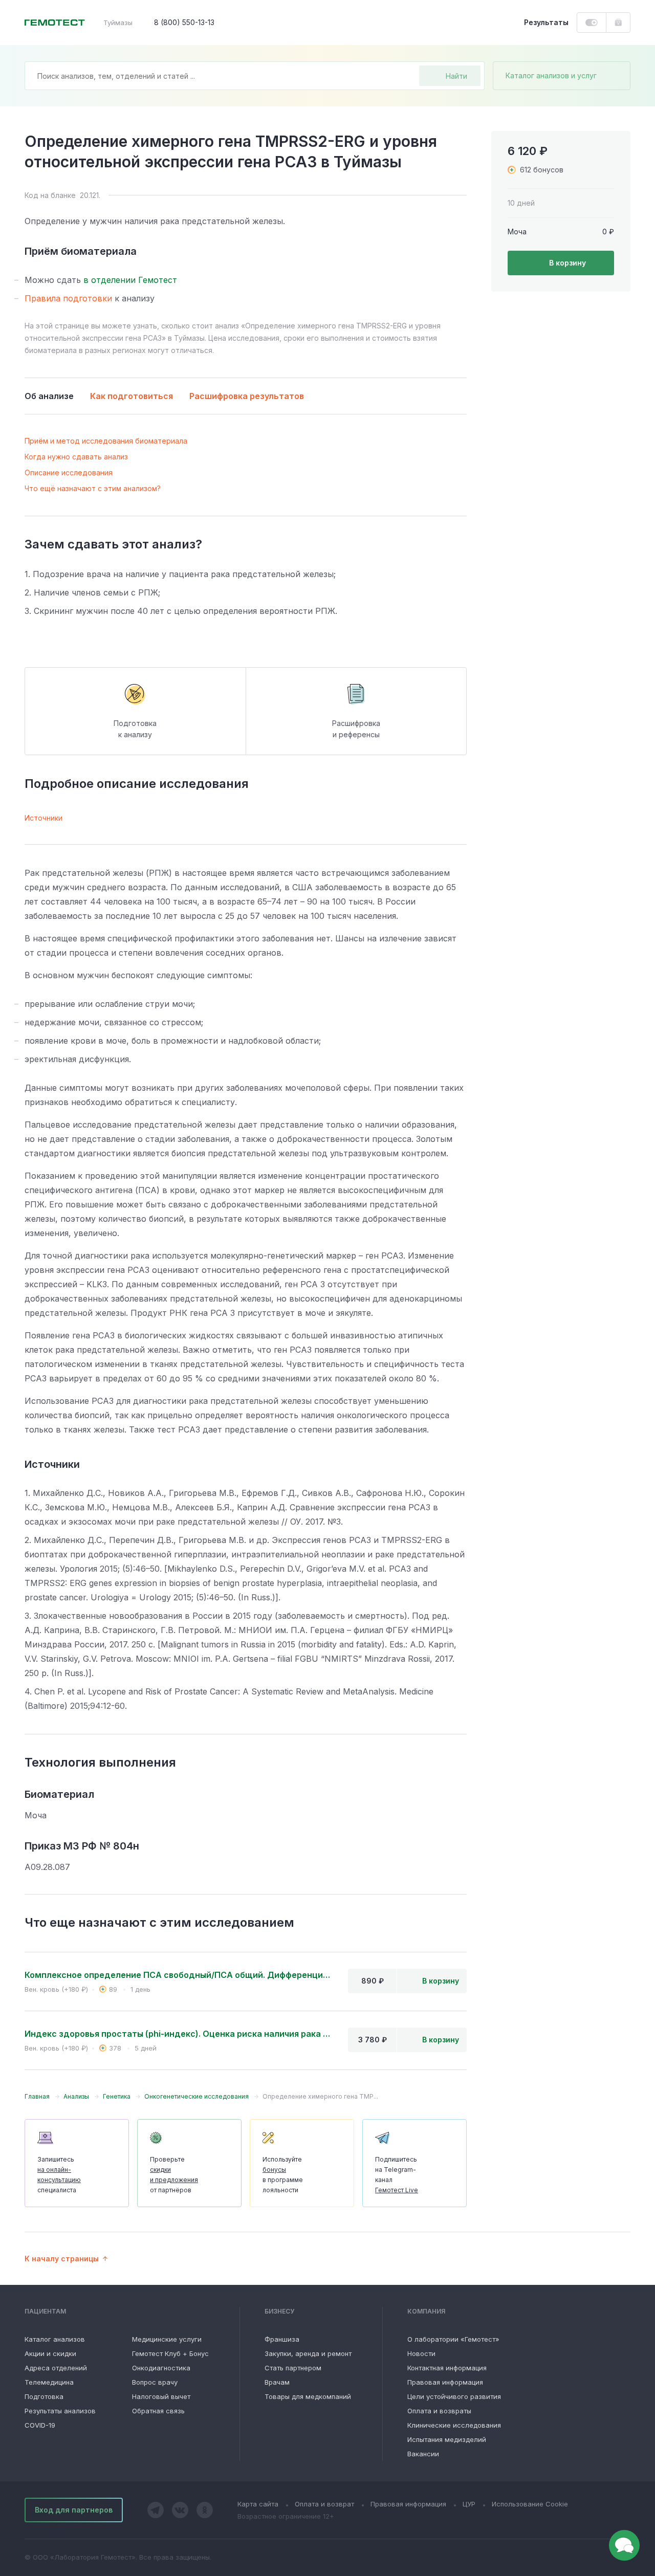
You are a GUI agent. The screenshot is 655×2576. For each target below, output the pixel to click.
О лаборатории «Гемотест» (453, 2339)
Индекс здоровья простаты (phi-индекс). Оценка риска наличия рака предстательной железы (178, 2034)
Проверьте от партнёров (174, 2175)
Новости (421, 2353)
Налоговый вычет (161, 2396)
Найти (456, 76)
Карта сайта (258, 2504)
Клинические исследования (454, 2425)
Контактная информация (447, 2368)
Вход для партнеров (74, 2510)
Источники (43, 818)
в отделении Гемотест (130, 280)
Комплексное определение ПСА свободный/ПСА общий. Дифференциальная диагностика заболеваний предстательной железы (178, 1975)
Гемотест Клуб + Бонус (170, 2353)
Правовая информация (445, 2382)
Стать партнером (293, 2368)
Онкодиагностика (161, 2368)
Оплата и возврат (324, 2504)
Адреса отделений (56, 2368)
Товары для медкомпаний (308, 2396)
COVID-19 (40, 2425)
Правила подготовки (68, 298)
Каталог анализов (55, 2339)
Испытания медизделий (447, 2439)
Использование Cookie (530, 2504)
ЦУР (469, 2504)
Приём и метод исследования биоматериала (106, 441)
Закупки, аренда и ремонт (308, 2353)
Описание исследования (69, 472)
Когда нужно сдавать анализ (76, 457)
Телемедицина (49, 2382)
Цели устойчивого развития (454, 2396)
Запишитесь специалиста (59, 2175)
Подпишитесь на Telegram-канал (397, 2175)
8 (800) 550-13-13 (184, 22)
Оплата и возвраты (439, 2411)
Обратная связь (158, 2411)
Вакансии (423, 2454)
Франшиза (282, 2339)
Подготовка (44, 2396)
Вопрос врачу (155, 2382)
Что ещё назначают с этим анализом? (93, 488)
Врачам (277, 2382)
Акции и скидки (50, 2353)
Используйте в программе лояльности (283, 2175)
